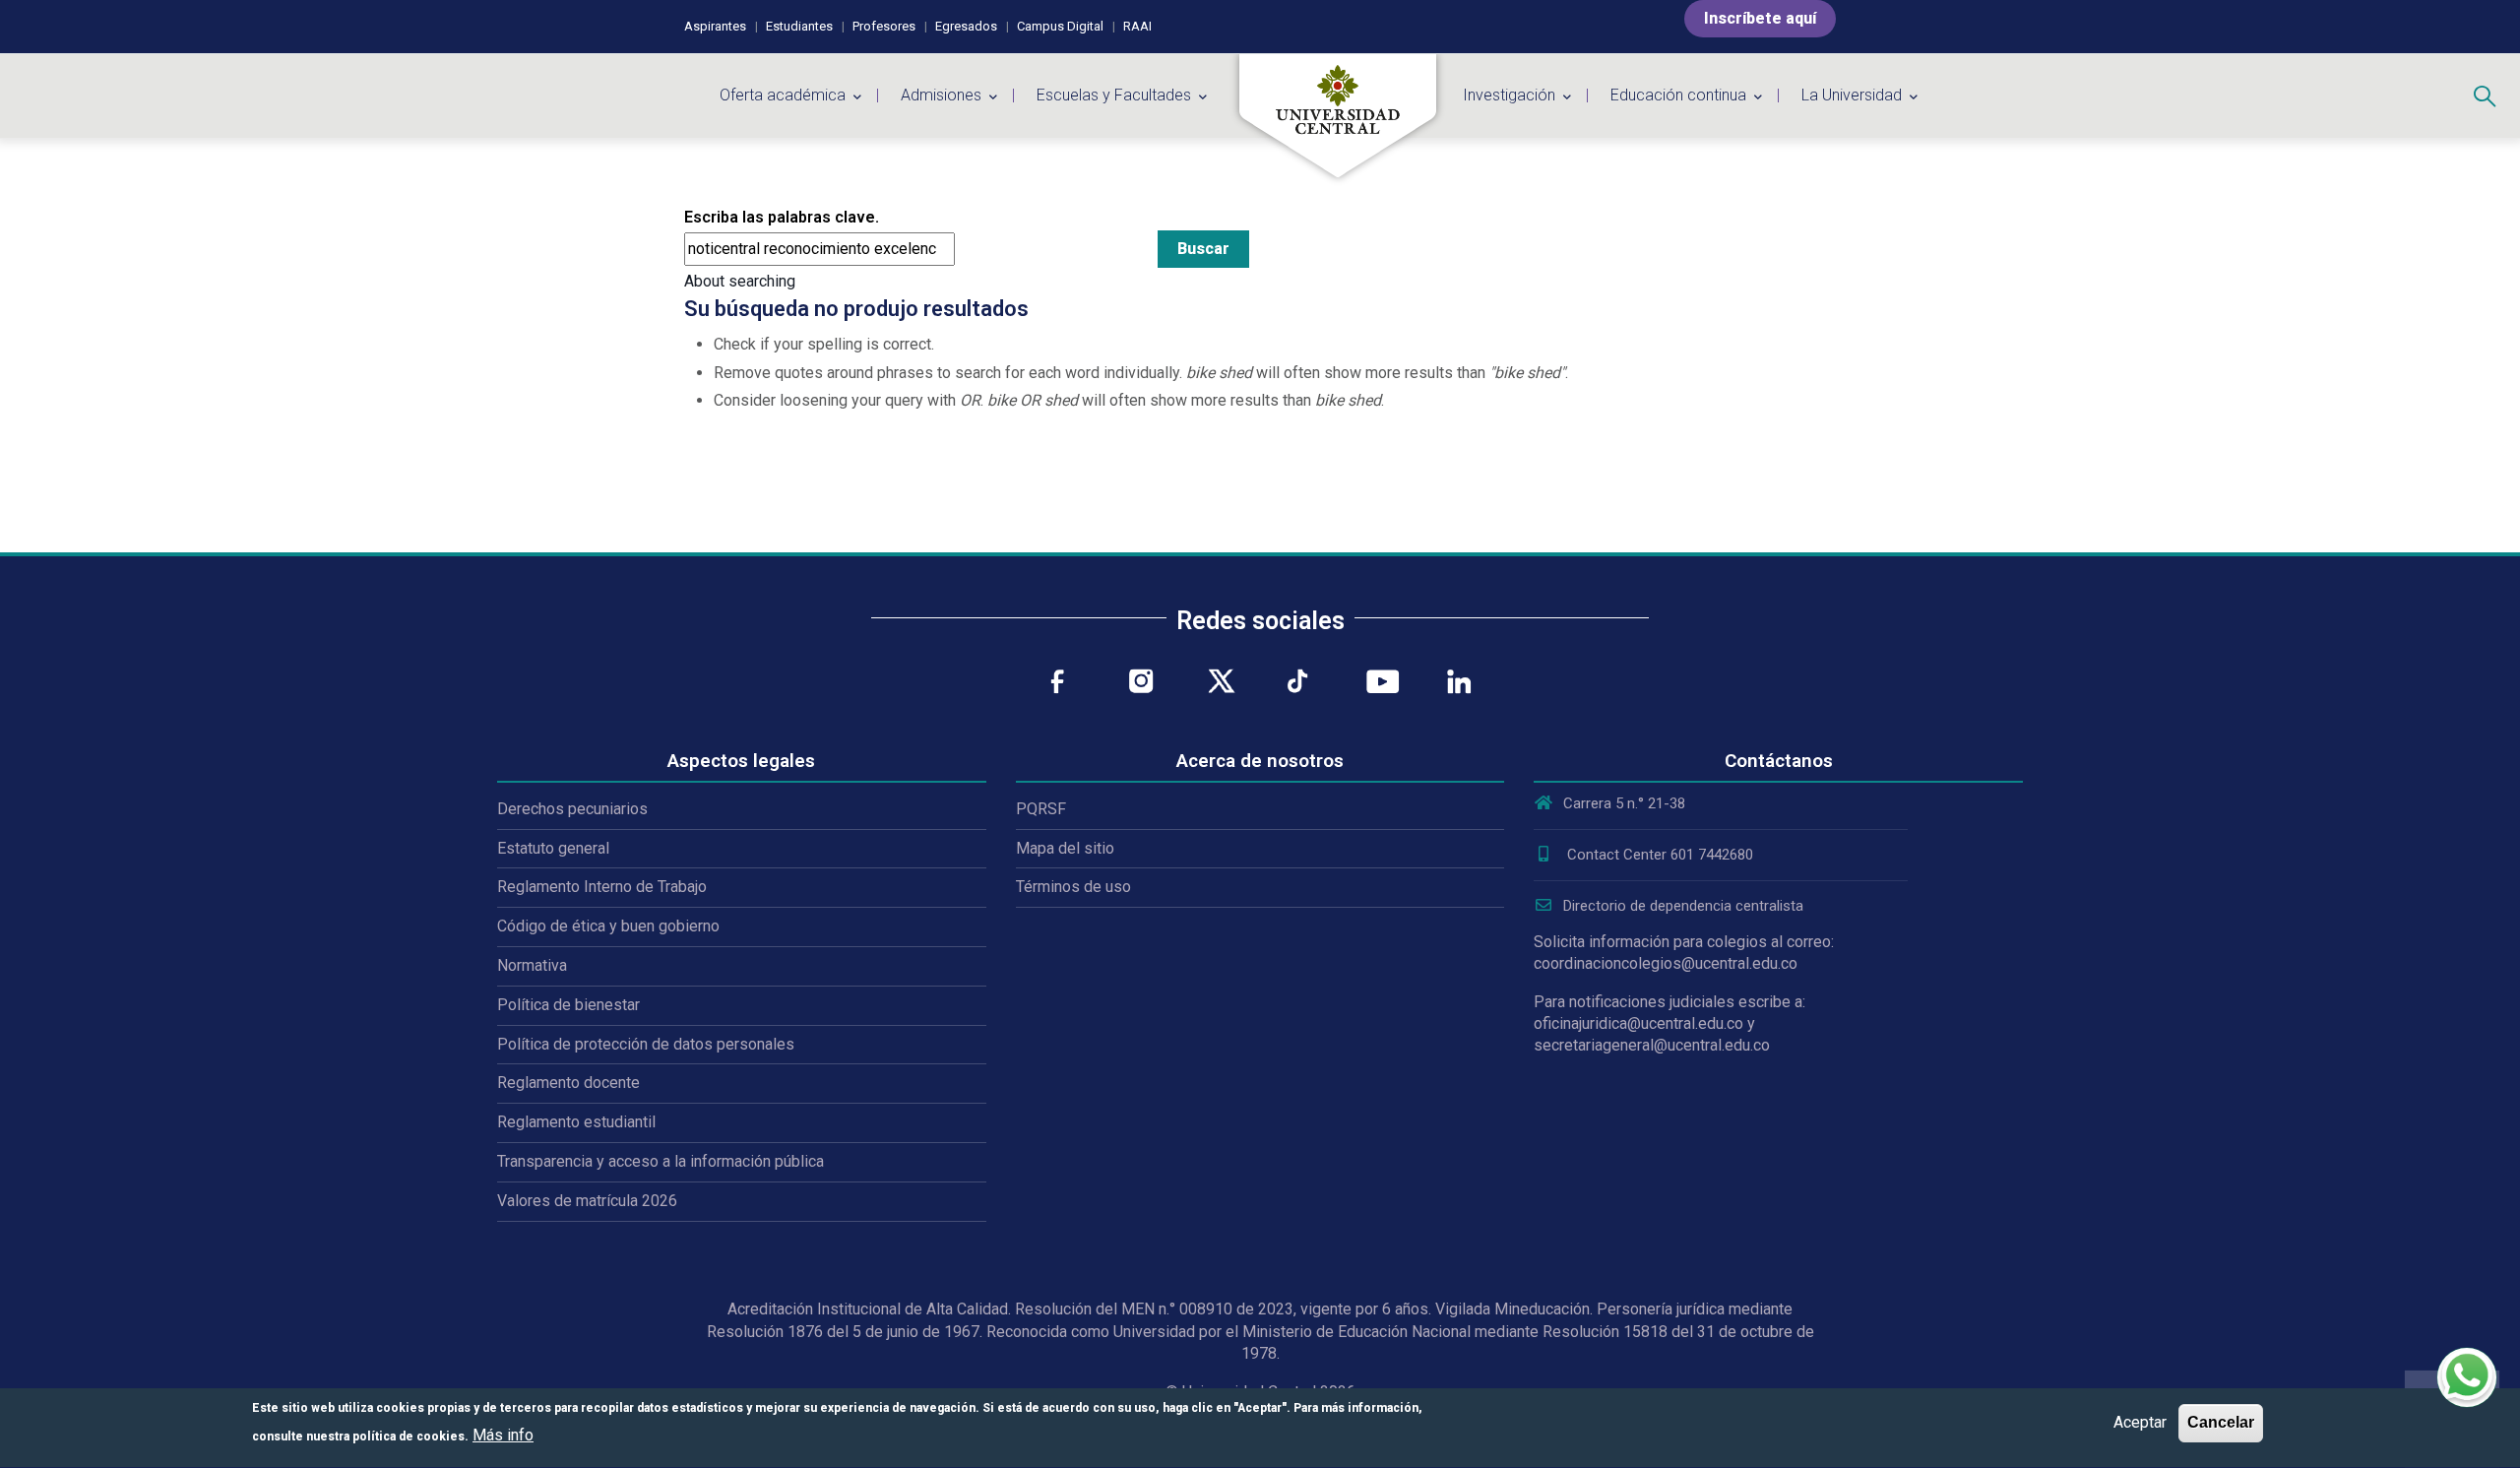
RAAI (1137, 26)
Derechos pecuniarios (572, 809)
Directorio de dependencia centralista (1683, 906)
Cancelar (2221, 1422)
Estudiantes (799, 26)
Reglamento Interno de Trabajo (602, 887)
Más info (503, 1435)
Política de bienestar (568, 1005)
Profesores (884, 26)
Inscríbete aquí (1760, 18)
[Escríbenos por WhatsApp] (2467, 1377)
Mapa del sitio (1065, 848)
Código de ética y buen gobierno (608, 926)
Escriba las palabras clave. (782, 217)
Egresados (966, 26)
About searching (740, 281)
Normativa (532, 965)
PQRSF (1041, 809)
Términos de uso (1073, 887)
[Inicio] (1338, 116)
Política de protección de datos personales (646, 1044)
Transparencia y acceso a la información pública (661, 1161)
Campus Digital (1060, 26)
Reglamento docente (568, 1083)
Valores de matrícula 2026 (587, 1201)
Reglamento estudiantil (576, 1122)
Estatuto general (553, 848)
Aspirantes (715, 26)
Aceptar (2140, 1422)
